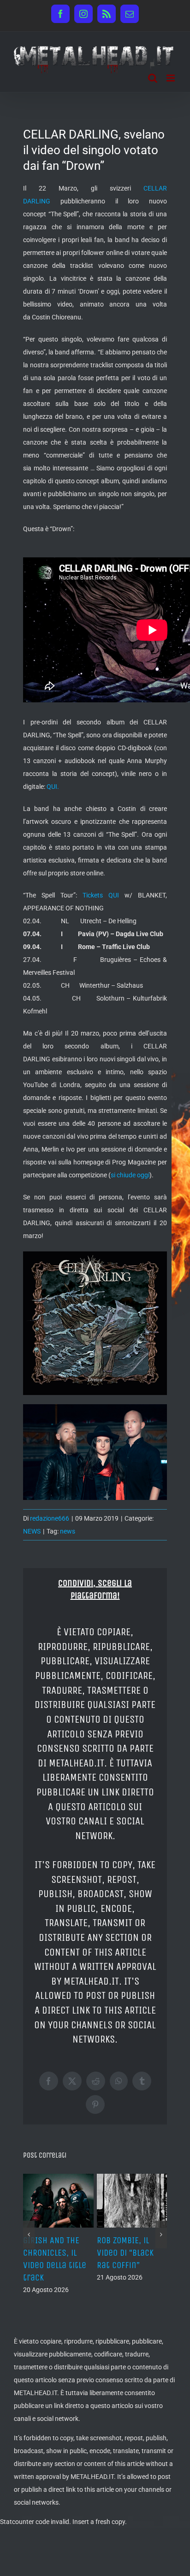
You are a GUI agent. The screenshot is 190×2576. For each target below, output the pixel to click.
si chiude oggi (130, 1175)
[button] (29, 2247)
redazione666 (50, 1518)
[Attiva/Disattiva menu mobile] (171, 78)
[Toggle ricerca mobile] (153, 78)
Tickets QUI (101, 895)
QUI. (53, 787)
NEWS (32, 1531)
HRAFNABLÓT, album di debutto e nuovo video (56, 2253)
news (68, 1531)
